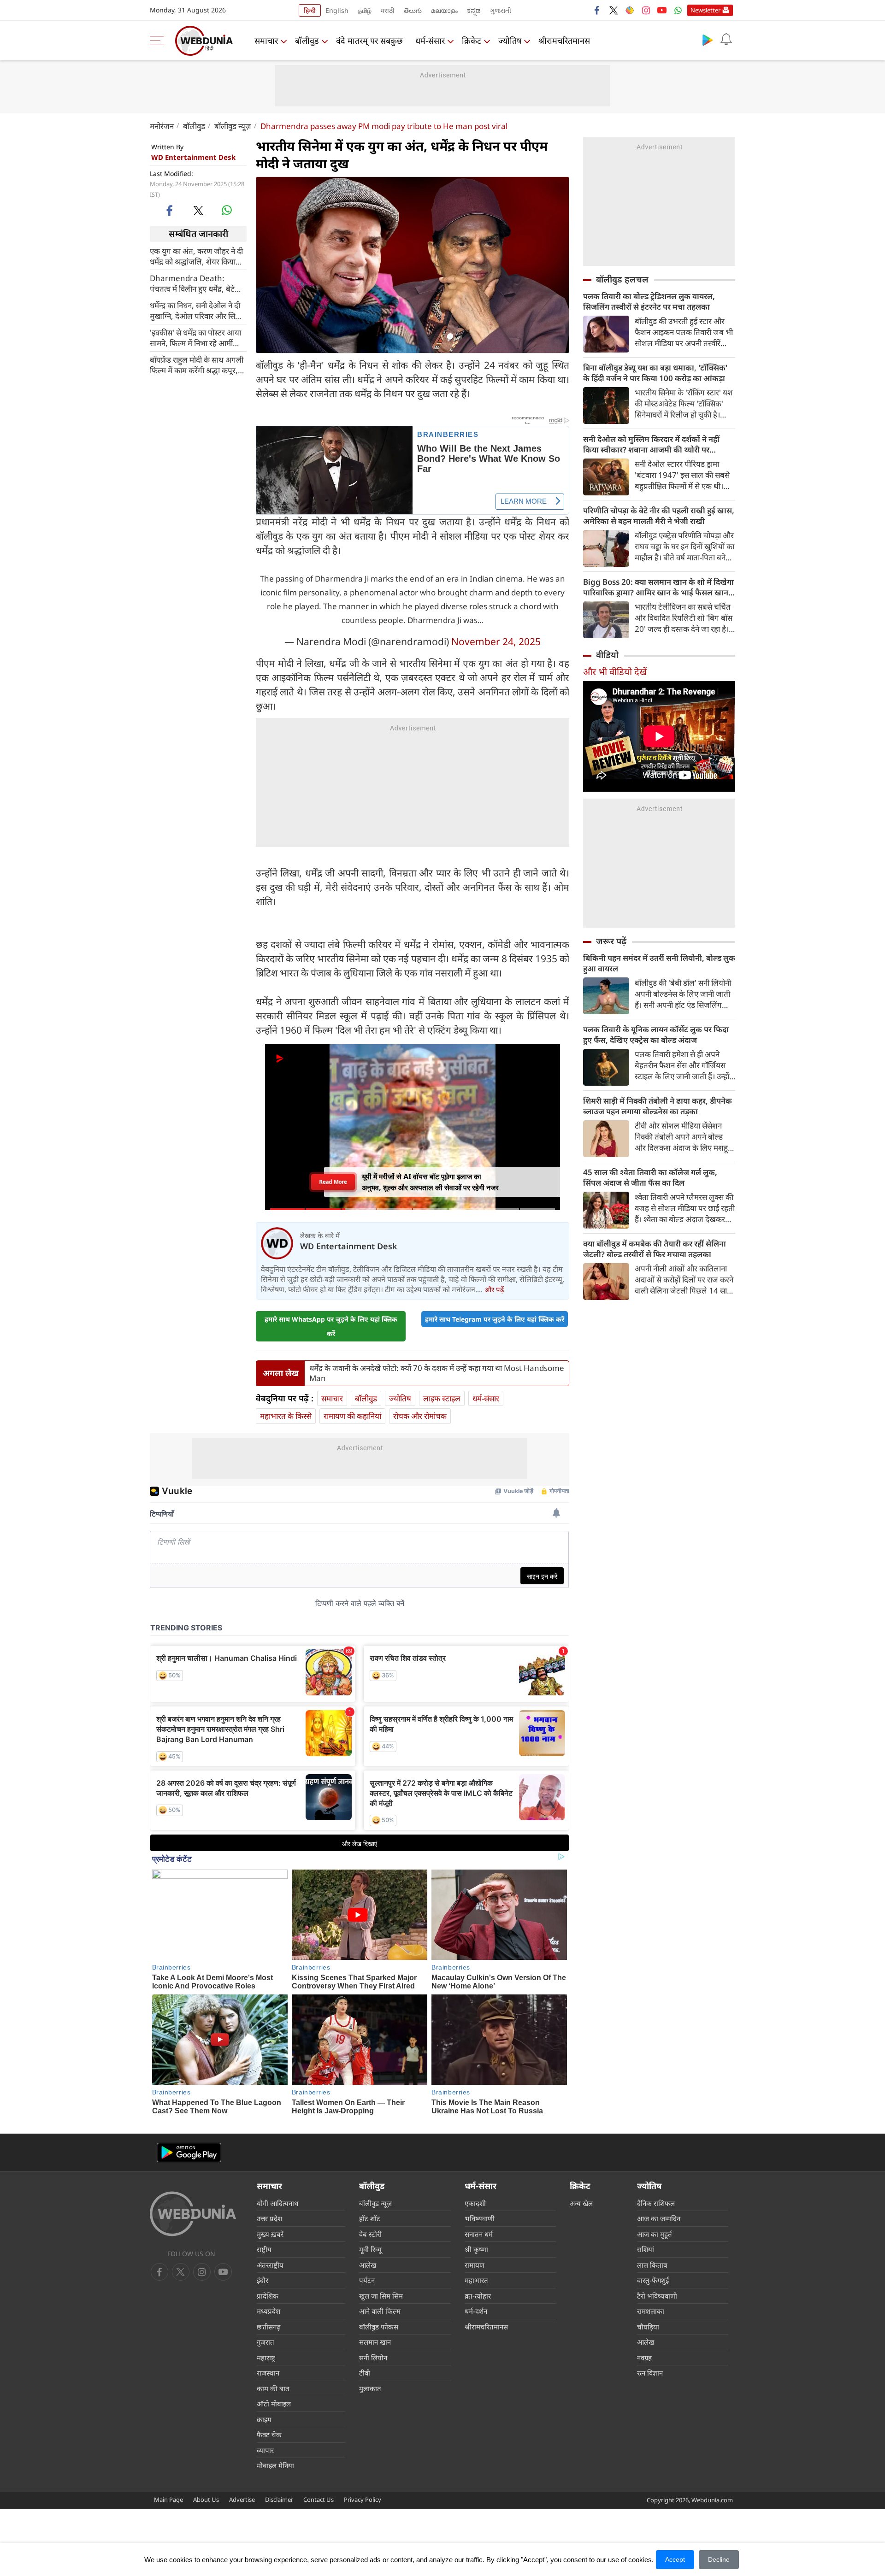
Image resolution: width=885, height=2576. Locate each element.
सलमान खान (375, 2342)
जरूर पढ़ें (611, 941)
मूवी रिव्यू (370, 2249)
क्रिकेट (472, 41)
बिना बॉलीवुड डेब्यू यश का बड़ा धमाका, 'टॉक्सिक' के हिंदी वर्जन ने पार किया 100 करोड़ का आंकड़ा (655, 373)
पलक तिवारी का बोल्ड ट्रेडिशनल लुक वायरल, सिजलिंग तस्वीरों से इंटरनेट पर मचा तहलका (649, 301)
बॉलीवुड (307, 41)
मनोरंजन (162, 126)
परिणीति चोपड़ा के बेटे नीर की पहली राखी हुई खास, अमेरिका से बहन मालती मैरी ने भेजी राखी (659, 516)
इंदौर (263, 2280)
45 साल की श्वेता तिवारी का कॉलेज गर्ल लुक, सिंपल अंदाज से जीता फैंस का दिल (650, 1177)
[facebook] (597, 10)
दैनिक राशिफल (656, 2203)
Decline (719, 2559)
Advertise (242, 2500)
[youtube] (662, 10)
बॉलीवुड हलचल (622, 279)
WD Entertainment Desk (193, 157)
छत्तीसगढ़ (268, 2327)
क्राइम (264, 2419)
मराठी (388, 10)
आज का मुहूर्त (655, 2234)
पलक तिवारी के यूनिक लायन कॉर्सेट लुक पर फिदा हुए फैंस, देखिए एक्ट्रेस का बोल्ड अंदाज (656, 1035)
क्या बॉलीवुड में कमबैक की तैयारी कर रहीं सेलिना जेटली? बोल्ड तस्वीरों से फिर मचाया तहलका (655, 1249)
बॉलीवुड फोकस (379, 2327)
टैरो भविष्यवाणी (657, 2296)
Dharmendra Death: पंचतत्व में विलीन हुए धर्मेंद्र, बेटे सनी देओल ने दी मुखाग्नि (192, 283)
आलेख (368, 2265)
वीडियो (607, 655)
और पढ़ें (494, 1289)
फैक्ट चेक (269, 2435)
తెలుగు (413, 10)
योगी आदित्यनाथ (278, 2203)
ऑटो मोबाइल (274, 2404)
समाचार (266, 41)
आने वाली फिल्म (380, 2311)
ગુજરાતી (501, 10)
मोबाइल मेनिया (275, 2465)
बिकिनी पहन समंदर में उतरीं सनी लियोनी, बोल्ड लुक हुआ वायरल (659, 963)
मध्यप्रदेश (268, 2311)
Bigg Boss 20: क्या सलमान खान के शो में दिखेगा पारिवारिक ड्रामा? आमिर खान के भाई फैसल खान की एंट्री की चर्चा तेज (658, 587)
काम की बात (273, 2388)
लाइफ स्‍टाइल (442, 1398)
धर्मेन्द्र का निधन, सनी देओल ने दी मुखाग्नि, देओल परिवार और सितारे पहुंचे (197, 310)
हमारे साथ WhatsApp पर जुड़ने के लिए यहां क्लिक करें (331, 1326)
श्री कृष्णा (476, 2249)
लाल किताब (652, 2265)
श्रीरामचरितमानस (564, 41)
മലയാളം (444, 10)
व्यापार (265, 2450)
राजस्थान (268, 2373)
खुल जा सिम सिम (381, 2296)
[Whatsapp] (678, 10)
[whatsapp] (227, 210)
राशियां (646, 2249)
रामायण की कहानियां (352, 1416)
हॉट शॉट (370, 2218)
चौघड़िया (648, 2327)
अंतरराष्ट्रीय (270, 2265)
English (337, 10)
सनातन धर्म (479, 2234)
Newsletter (705, 10)
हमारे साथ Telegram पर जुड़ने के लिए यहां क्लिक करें (495, 1319)
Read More (333, 1182)
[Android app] (189, 2153)
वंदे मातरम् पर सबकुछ (369, 41)
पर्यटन (367, 2280)
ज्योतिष (510, 41)
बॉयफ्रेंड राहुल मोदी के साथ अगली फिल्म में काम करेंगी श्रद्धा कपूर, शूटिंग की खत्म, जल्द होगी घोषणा (197, 365)
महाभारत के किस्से (286, 1416)
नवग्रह (644, 2358)
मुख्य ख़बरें (270, 2234)
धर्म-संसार (430, 41)
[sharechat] (630, 10)
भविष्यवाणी (480, 2218)
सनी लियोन (373, 2358)
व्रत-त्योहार (478, 2296)
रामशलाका (651, 2311)
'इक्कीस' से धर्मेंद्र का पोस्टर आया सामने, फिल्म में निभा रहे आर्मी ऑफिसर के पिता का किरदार (195, 337)
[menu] (159, 41)
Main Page (168, 2500)
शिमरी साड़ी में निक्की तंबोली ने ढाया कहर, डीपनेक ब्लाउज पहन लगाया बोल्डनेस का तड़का (658, 1106)
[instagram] (646, 10)
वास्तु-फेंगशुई (653, 2280)
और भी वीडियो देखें (615, 672)
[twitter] (614, 10)
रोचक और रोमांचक (420, 1416)
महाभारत (476, 2280)
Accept (675, 2559)
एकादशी (475, 2203)
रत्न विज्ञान (650, 2373)
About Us (206, 2500)
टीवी (365, 2373)
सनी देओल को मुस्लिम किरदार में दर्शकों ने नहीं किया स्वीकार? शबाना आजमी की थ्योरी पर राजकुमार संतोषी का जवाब (651, 444)
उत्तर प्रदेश (269, 2218)
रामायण (475, 2265)
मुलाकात (370, 2388)
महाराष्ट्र (266, 2358)
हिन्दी (310, 10)
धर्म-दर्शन (476, 2311)
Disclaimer (279, 2500)
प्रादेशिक (268, 2296)
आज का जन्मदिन (659, 2218)
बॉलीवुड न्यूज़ (233, 126)
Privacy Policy (363, 2500)
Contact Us (319, 2500)
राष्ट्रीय (264, 2249)
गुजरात (265, 2342)
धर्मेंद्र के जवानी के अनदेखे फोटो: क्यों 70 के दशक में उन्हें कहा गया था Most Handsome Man (437, 1373)
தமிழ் (365, 10)
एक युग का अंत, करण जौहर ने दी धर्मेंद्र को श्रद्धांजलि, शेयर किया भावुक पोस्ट (196, 256)
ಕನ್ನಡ (474, 10)
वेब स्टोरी (370, 2234)
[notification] (726, 40)
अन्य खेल (581, 2203)
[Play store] (708, 40)
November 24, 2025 (496, 641)
